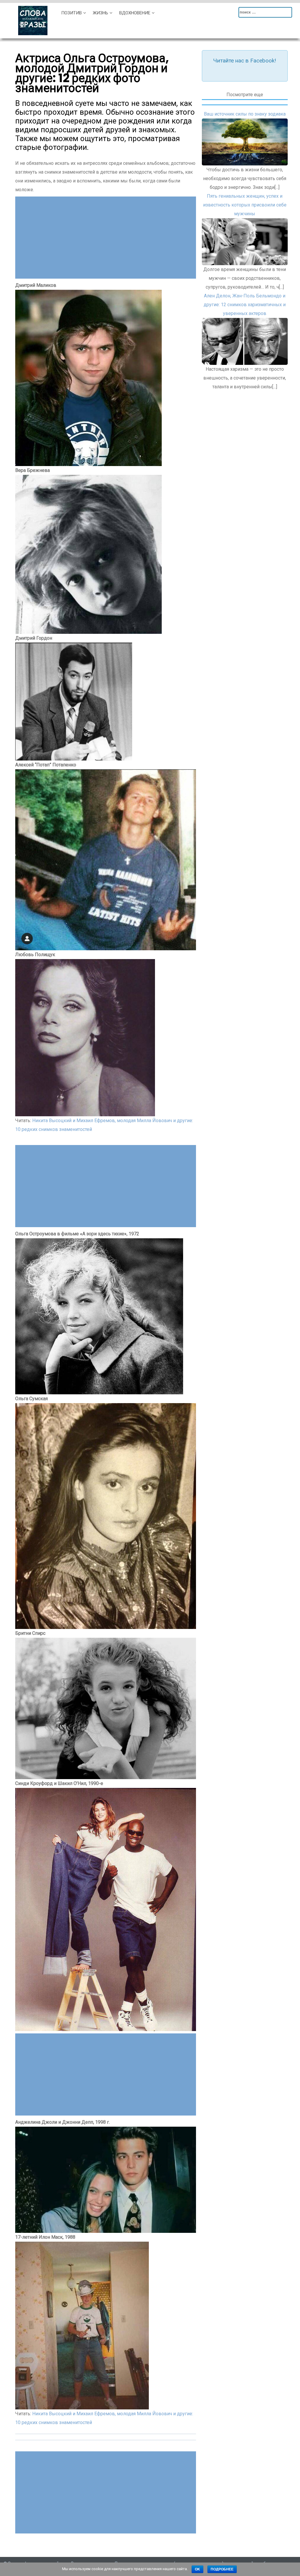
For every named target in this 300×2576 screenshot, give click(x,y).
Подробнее (222, 2569)
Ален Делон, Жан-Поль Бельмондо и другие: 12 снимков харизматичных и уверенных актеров (245, 305)
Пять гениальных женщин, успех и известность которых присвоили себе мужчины (245, 205)
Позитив (71, 13)
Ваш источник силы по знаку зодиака (245, 114)
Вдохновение (135, 13)
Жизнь (100, 13)
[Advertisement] (106, 238)
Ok (197, 2569)
